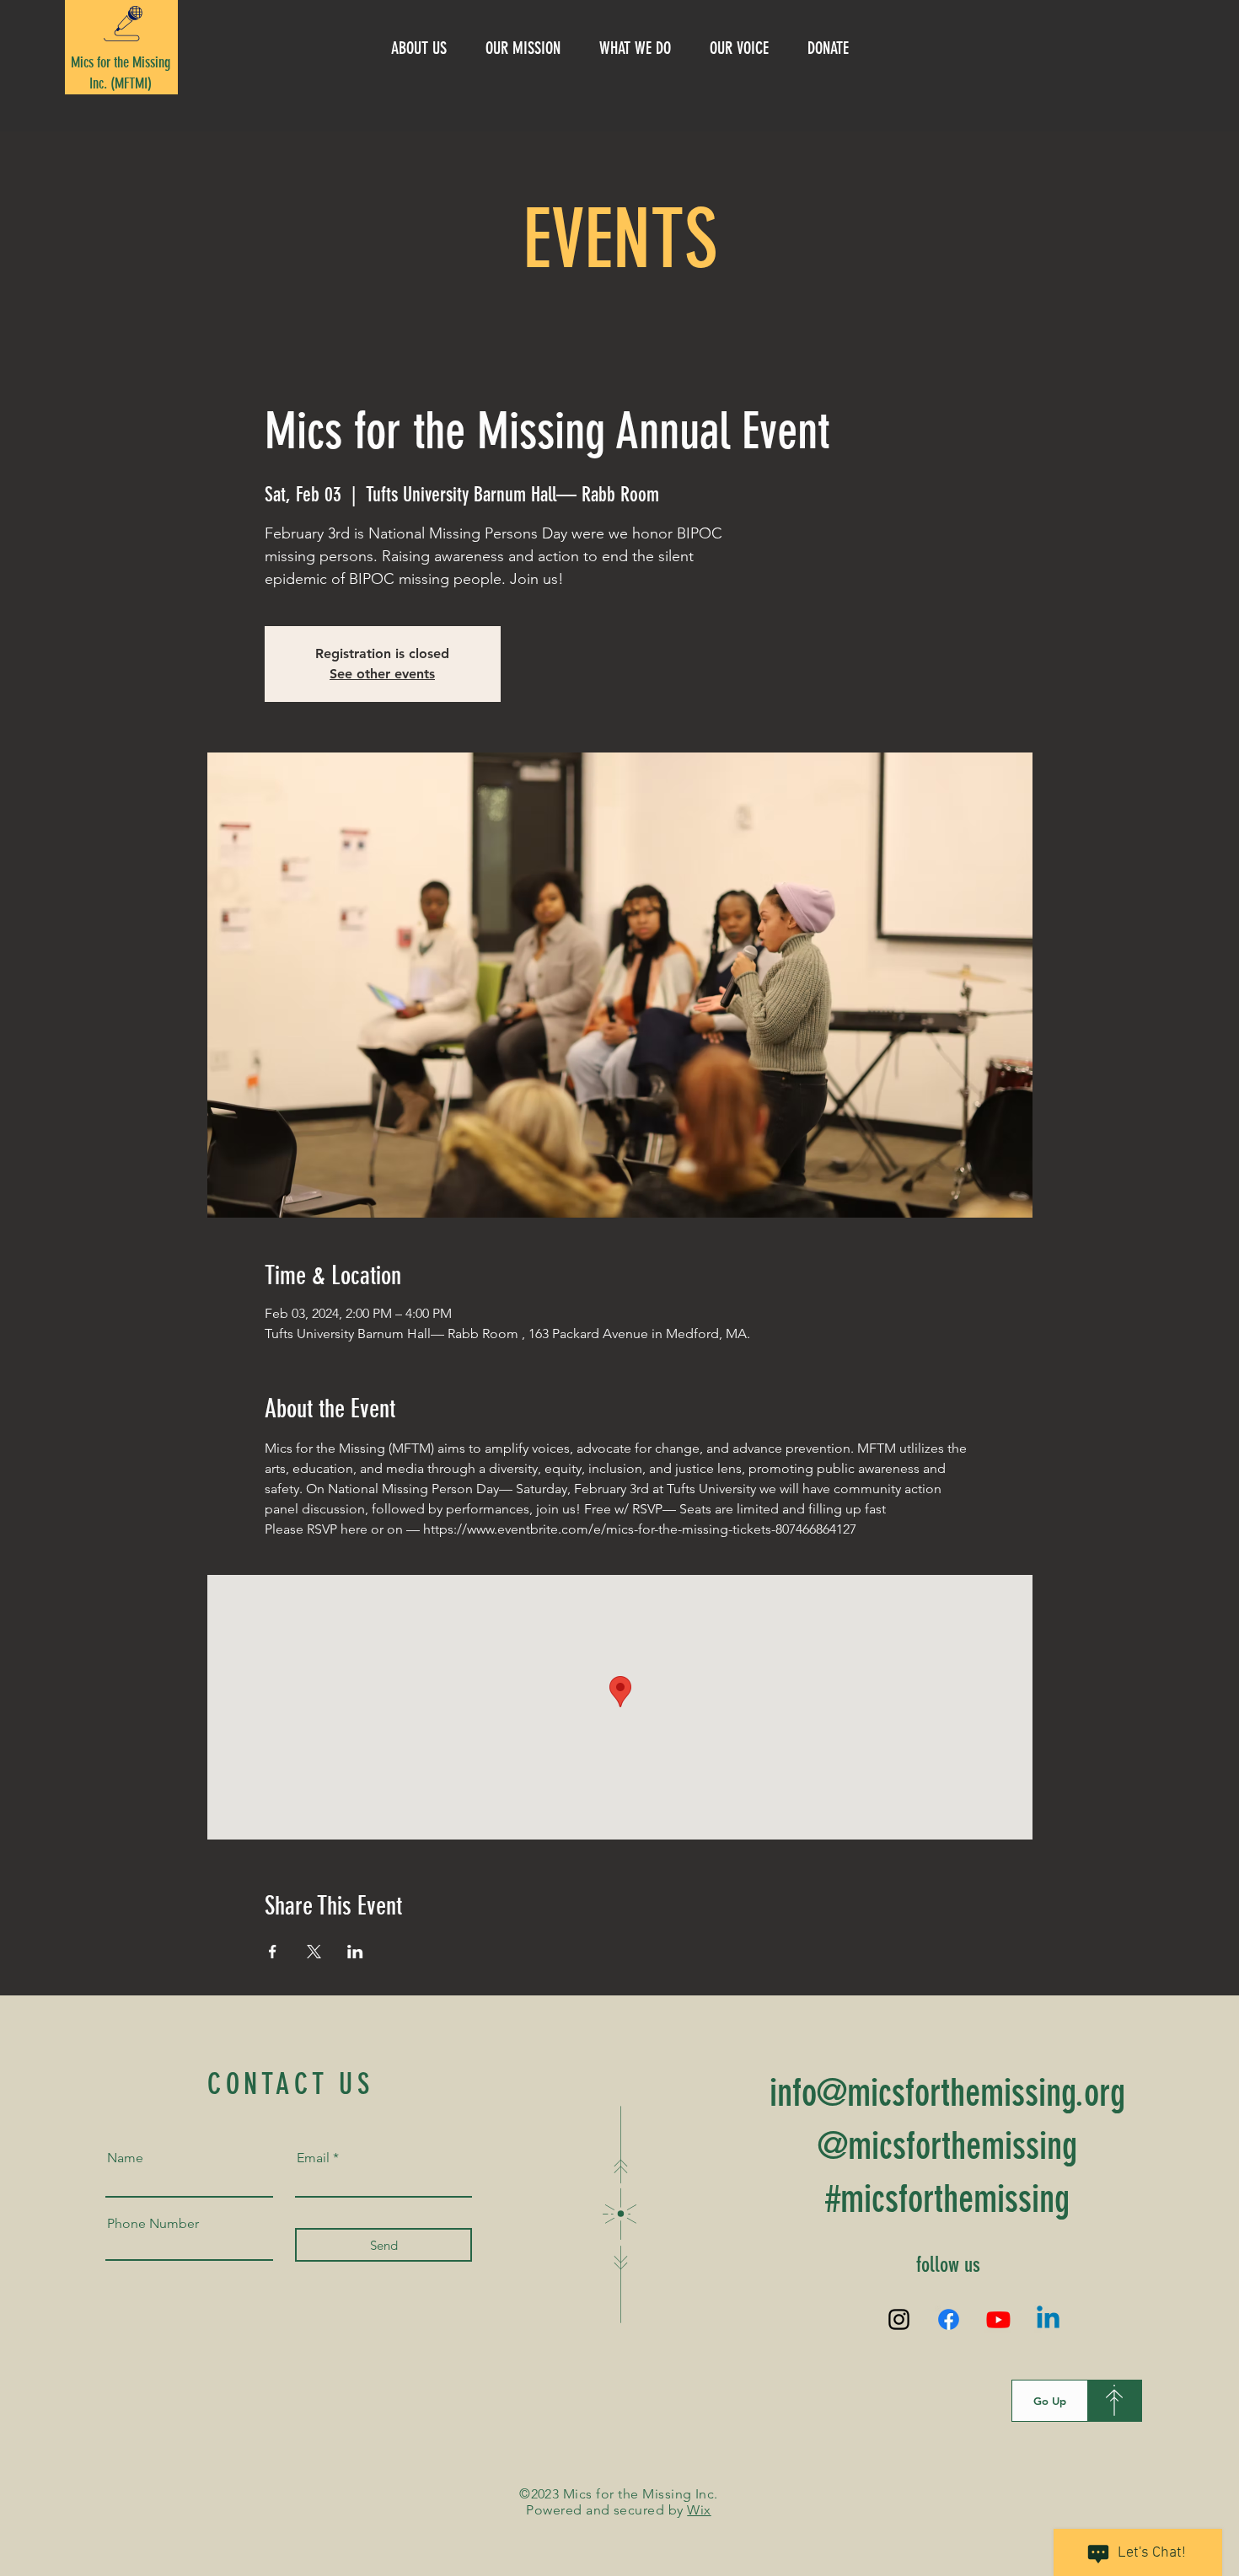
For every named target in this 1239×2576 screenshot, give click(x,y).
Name (125, 2158)
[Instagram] (899, 2319)
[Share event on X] (314, 1952)
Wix (699, 2510)
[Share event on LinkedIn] (355, 1952)
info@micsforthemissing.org (947, 2093)
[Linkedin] (1048, 2319)
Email (313, 2158)
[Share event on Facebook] (273, 1952)
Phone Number (153, 2224)
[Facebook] (949, 2319)
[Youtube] (998, 2319)
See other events (382, 674)
